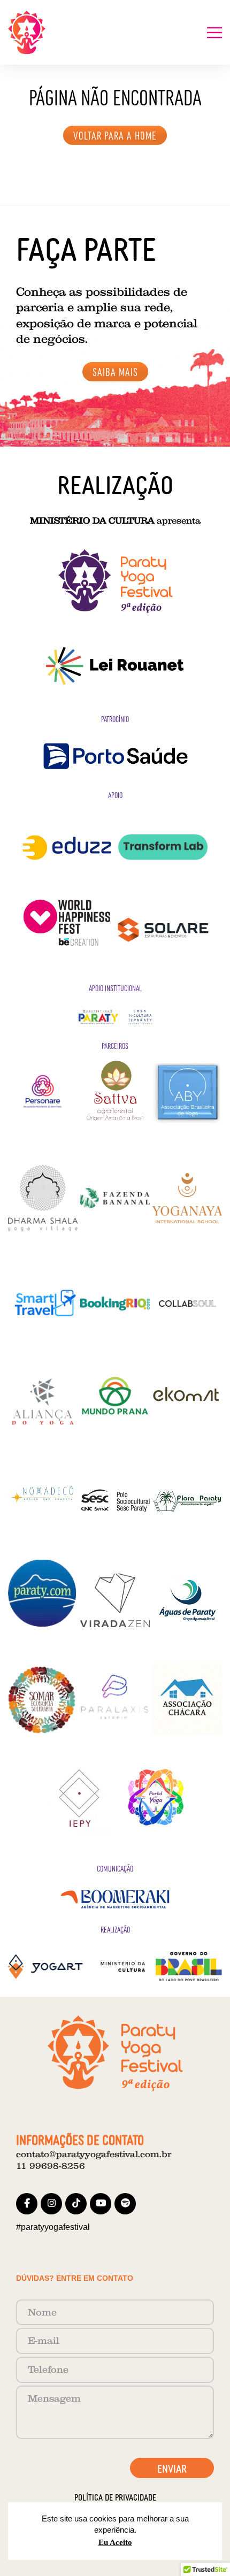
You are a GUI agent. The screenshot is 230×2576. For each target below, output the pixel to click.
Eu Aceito (115, 2542)
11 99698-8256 (51, 2166)
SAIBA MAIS (115, 371)
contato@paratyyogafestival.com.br (94, 2154)
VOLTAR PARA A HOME (115, 135)
